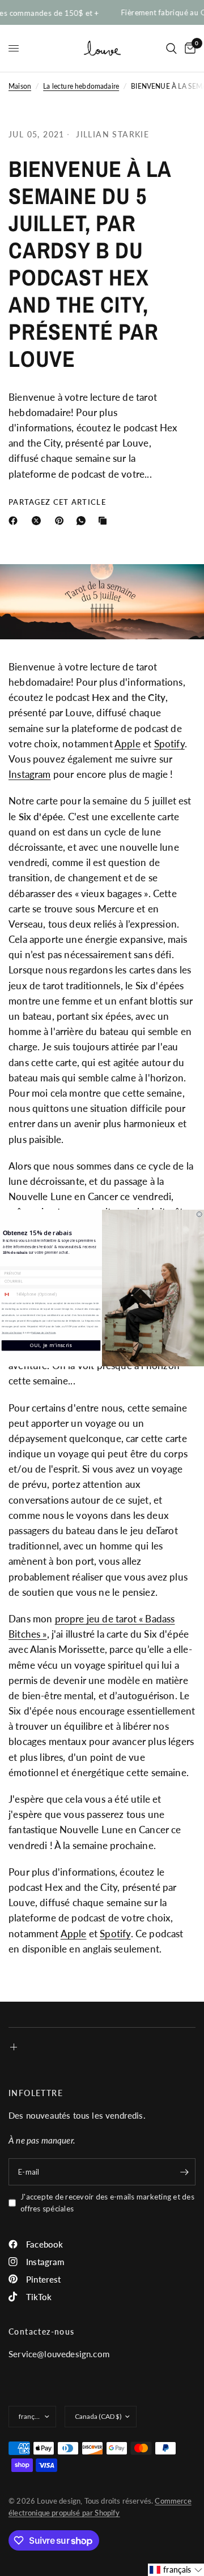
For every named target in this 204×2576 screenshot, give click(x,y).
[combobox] (8, 1295)
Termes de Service (12, 1333)
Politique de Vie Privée (43, 1333)
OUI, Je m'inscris (51, 1346)
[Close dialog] (199, 1215)
